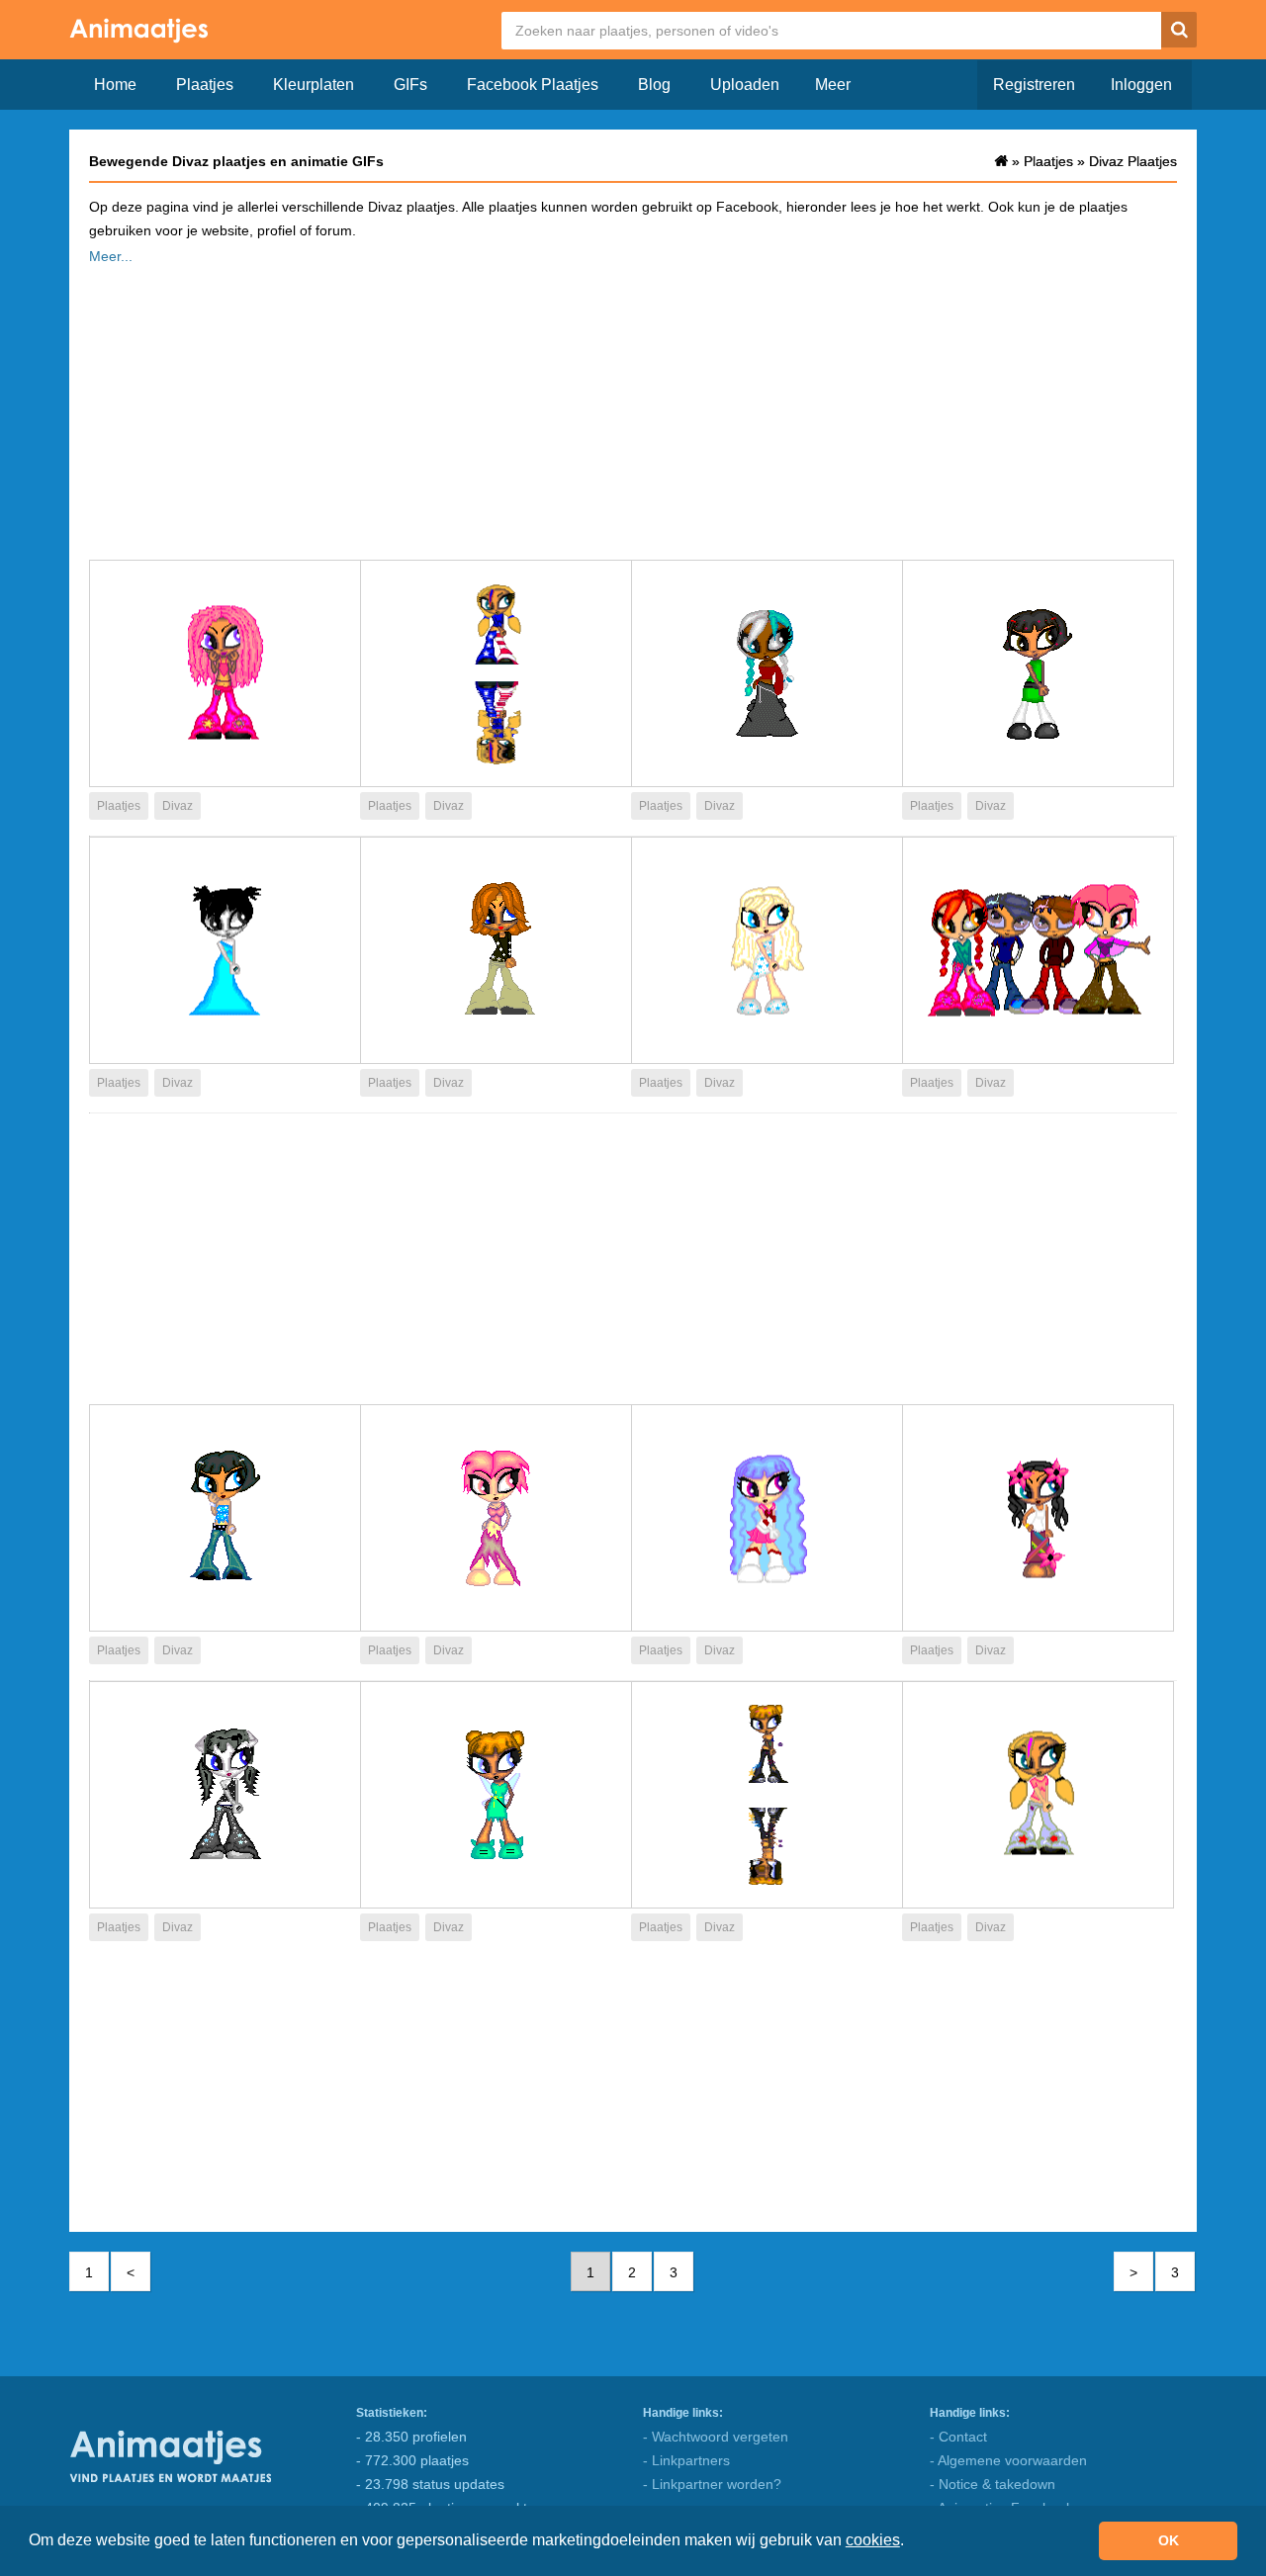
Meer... (111, 256)
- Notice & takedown (993, 2484)
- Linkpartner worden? (712, 2484)
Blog (654, 85)
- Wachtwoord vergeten (716, 2437)
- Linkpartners (686, 2460)
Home (115, 85)
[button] (911, 2542)
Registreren (1034, 85)
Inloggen (1141, 85)
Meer (833, 85)
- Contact (958, 2437)
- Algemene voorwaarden (1008, 2460)
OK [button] (1169, 2540)
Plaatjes (205, 85)
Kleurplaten (314, 85)
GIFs (410, 85)
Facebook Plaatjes (533, 85)
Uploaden (745, 85)
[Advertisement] (633, 406)
